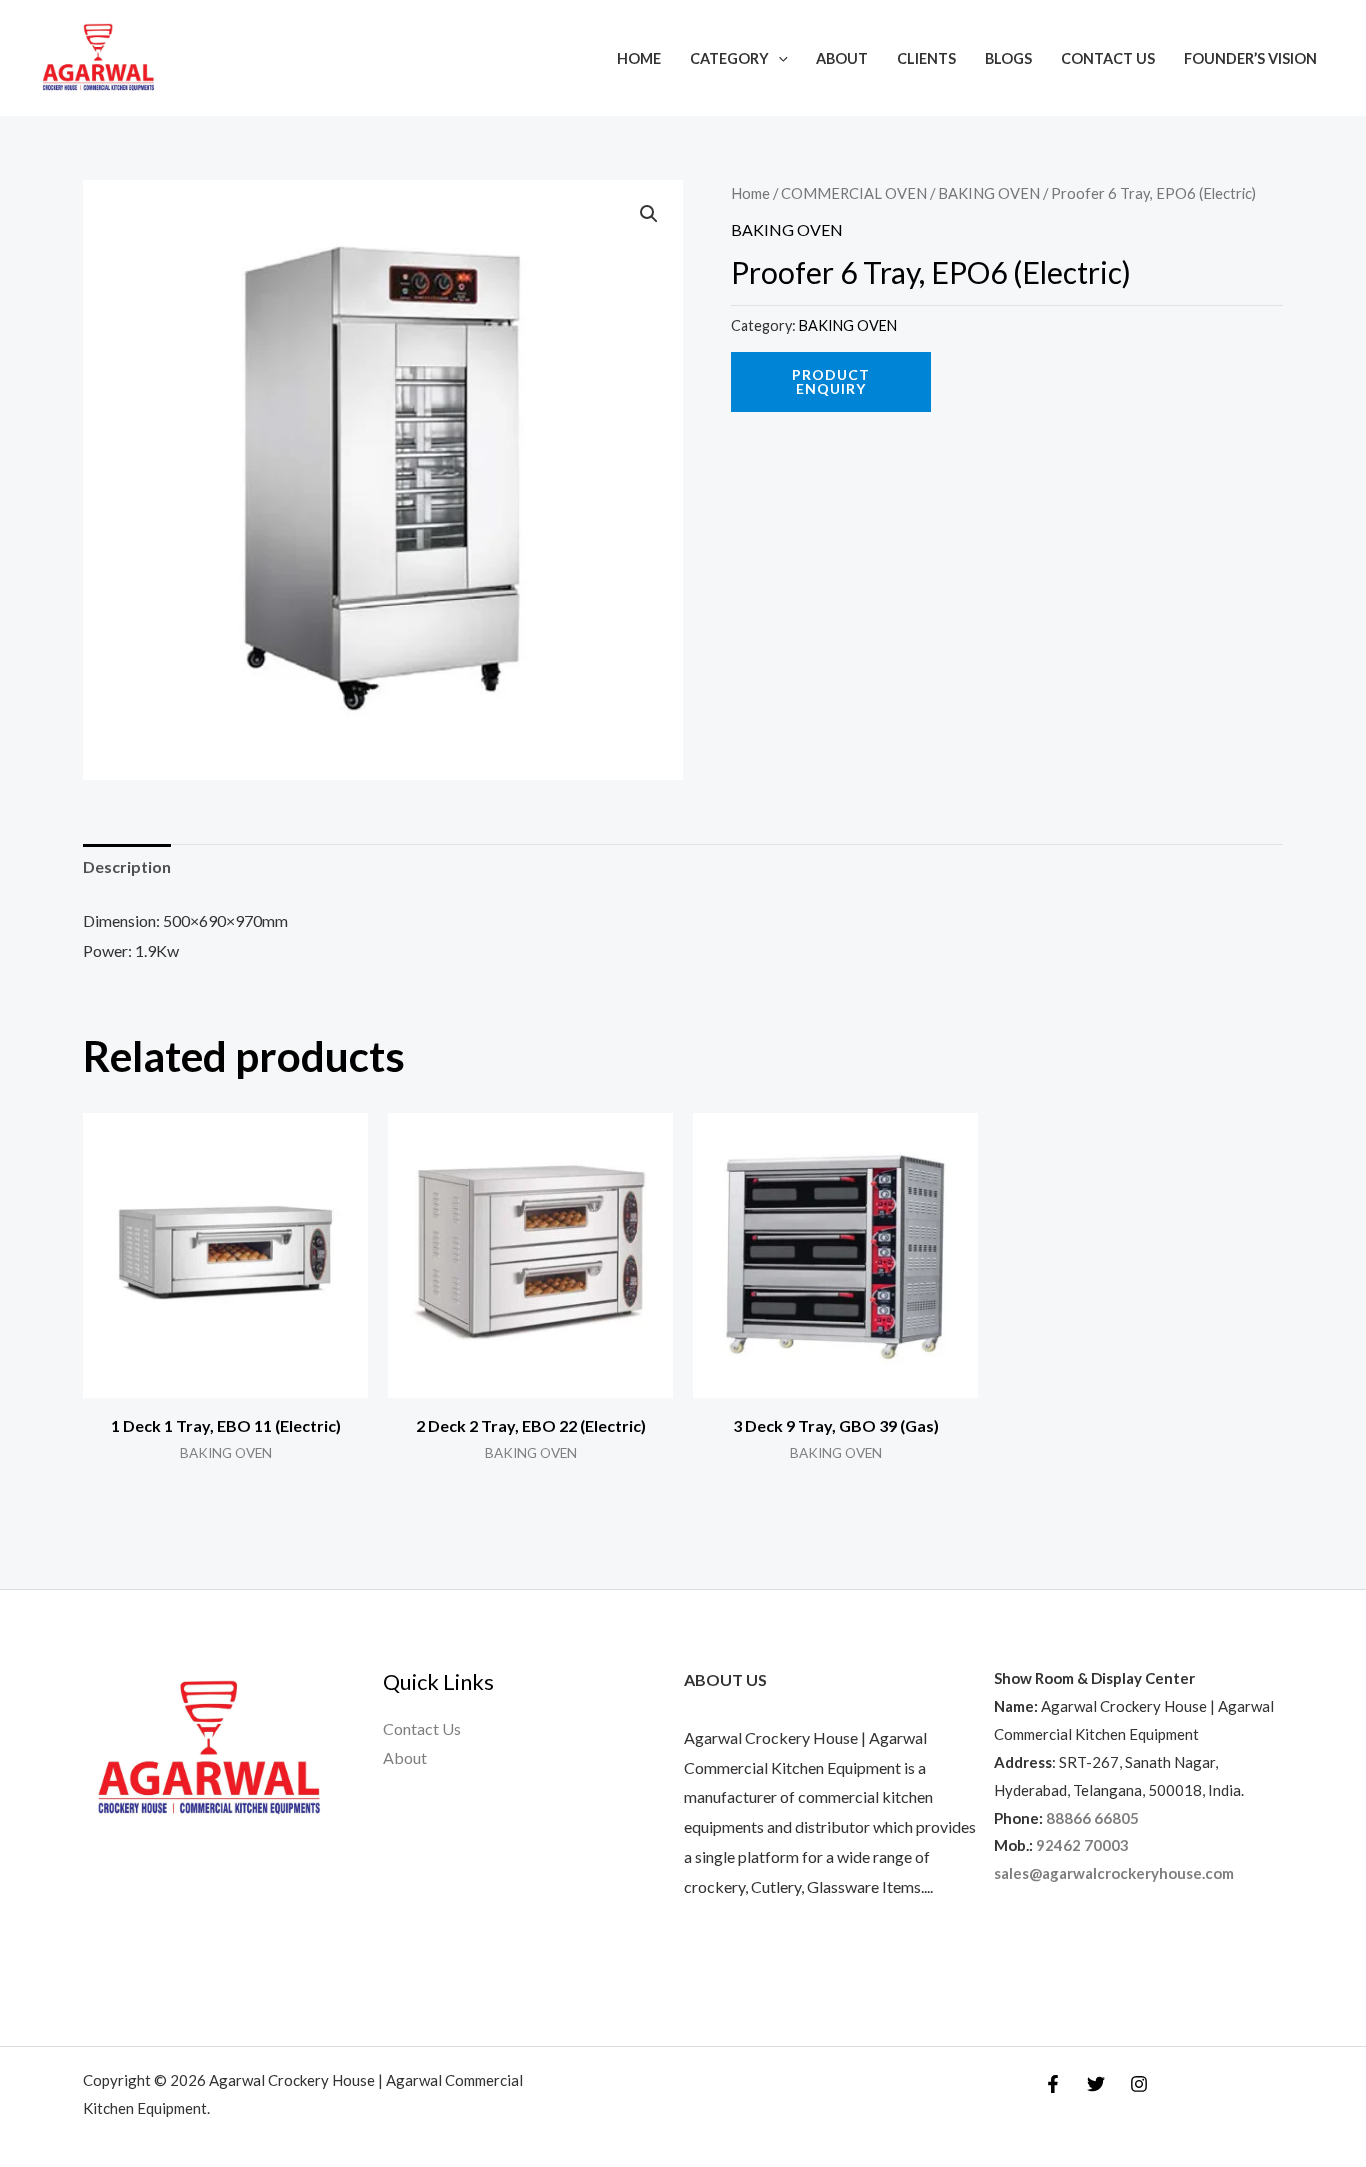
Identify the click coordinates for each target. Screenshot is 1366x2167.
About (842, 58)
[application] (778, 58)
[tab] (127, 867)
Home (639, 58)
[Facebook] (1053, 2084)
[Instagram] (1139, 2084)
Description (127, 866)
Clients (926, 58)
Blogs (1008, 58)
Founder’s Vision (1250, 58)
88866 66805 (1092, 1818)
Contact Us (1108, 58)
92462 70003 (1082, 1845)
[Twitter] (1096, 2084)
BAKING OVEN (989, 193)
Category (729, 58)
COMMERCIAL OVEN (854, 193)
